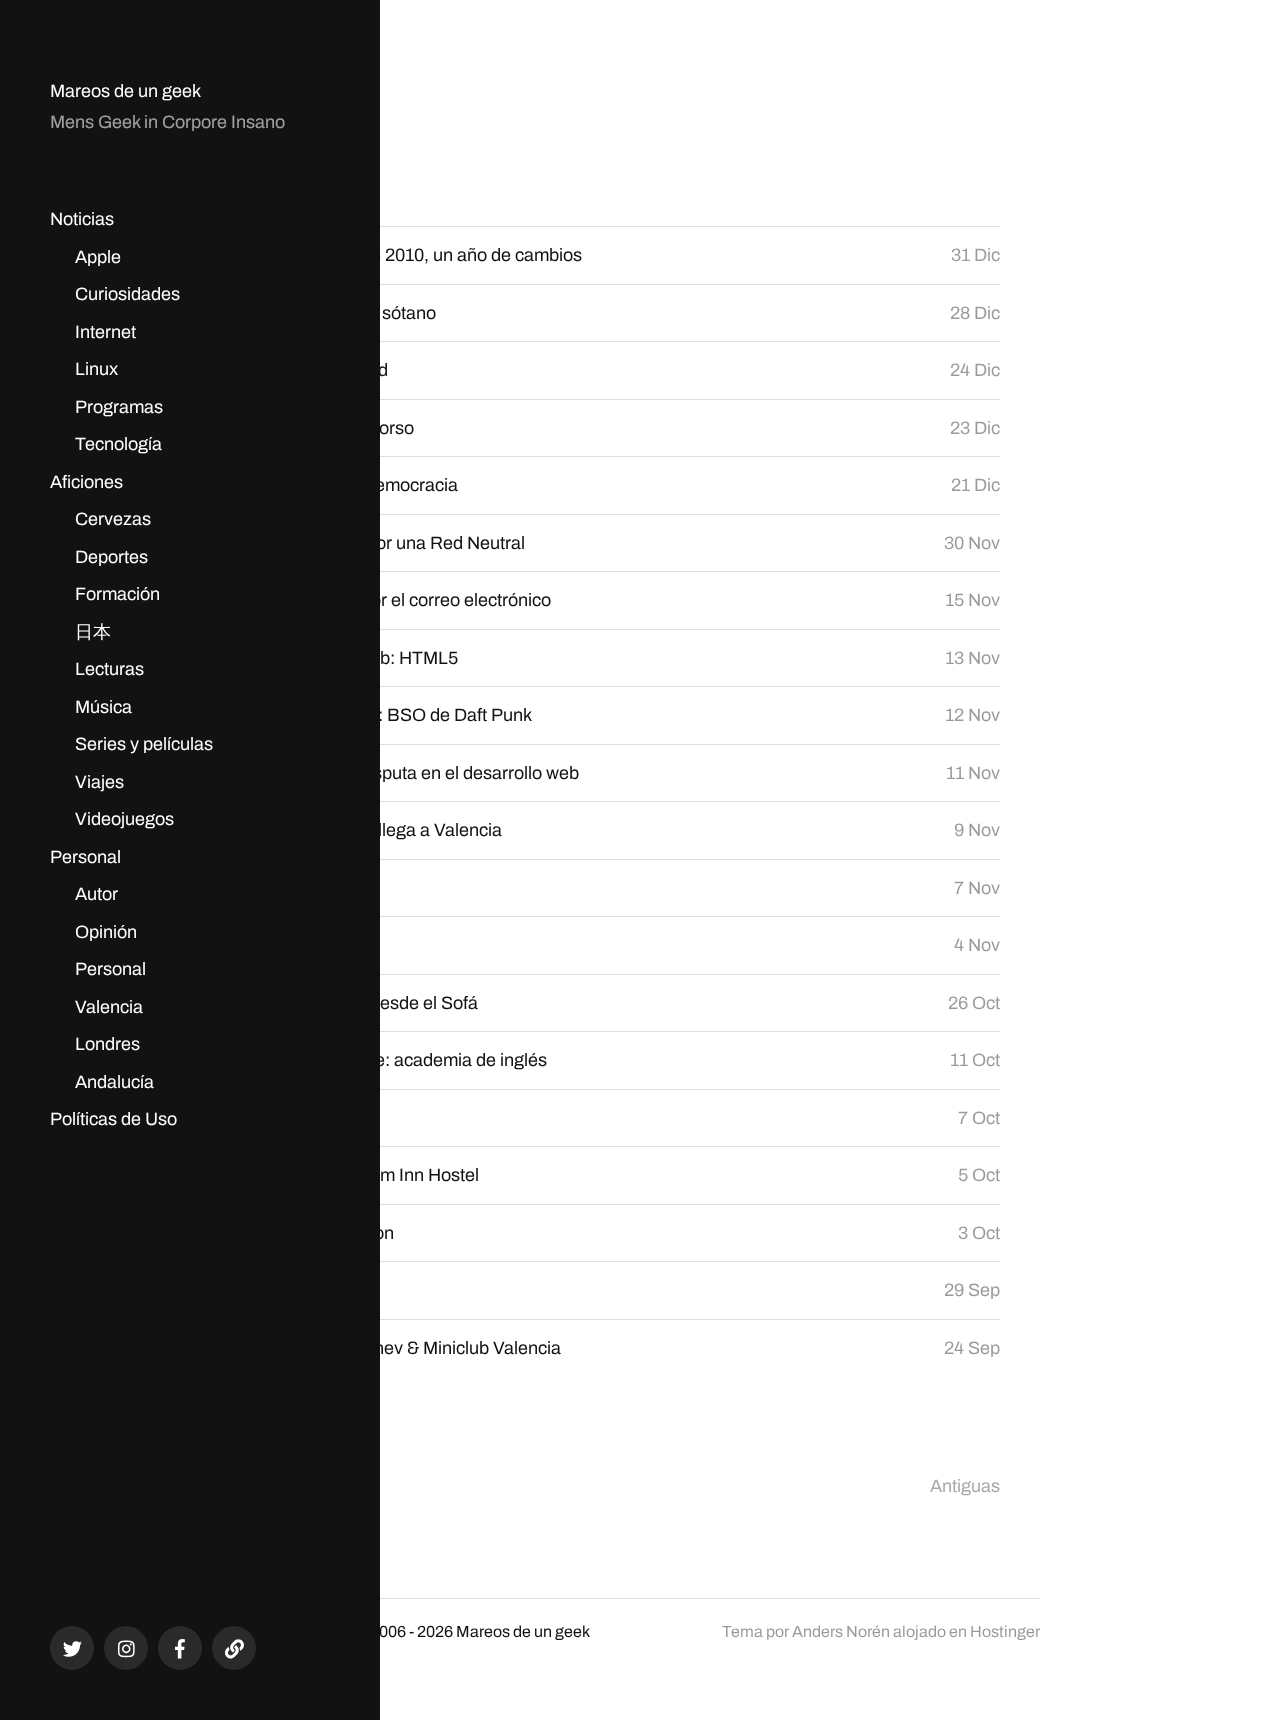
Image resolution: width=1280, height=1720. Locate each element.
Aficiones (86, 482)
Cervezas (113, 519)
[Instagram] (126, 1648)
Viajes (99, 782)
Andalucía (114, 1082)
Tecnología (118, 444)
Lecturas (109, 669)
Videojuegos (124, 819)
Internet (105, 332)
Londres (107, 1044)
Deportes (111, 557)
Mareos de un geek (125, 91)
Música (103, 707)
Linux (96, 369)
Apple (98, 257)
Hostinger (1005, 1631)
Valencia (109, 1007)
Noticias (82, 219)
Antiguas (965, 1486)
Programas (119, 407)
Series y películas (144, 744)
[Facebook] (180, 1648)
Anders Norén (841, 1631)
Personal (85, 857)
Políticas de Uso (113, 1119)
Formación (117, 594)
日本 (93, 632)
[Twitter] (72, 1648)
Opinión (106, 932)
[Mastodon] (234, 1648)
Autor (96, 894)
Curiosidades (127, 294)
